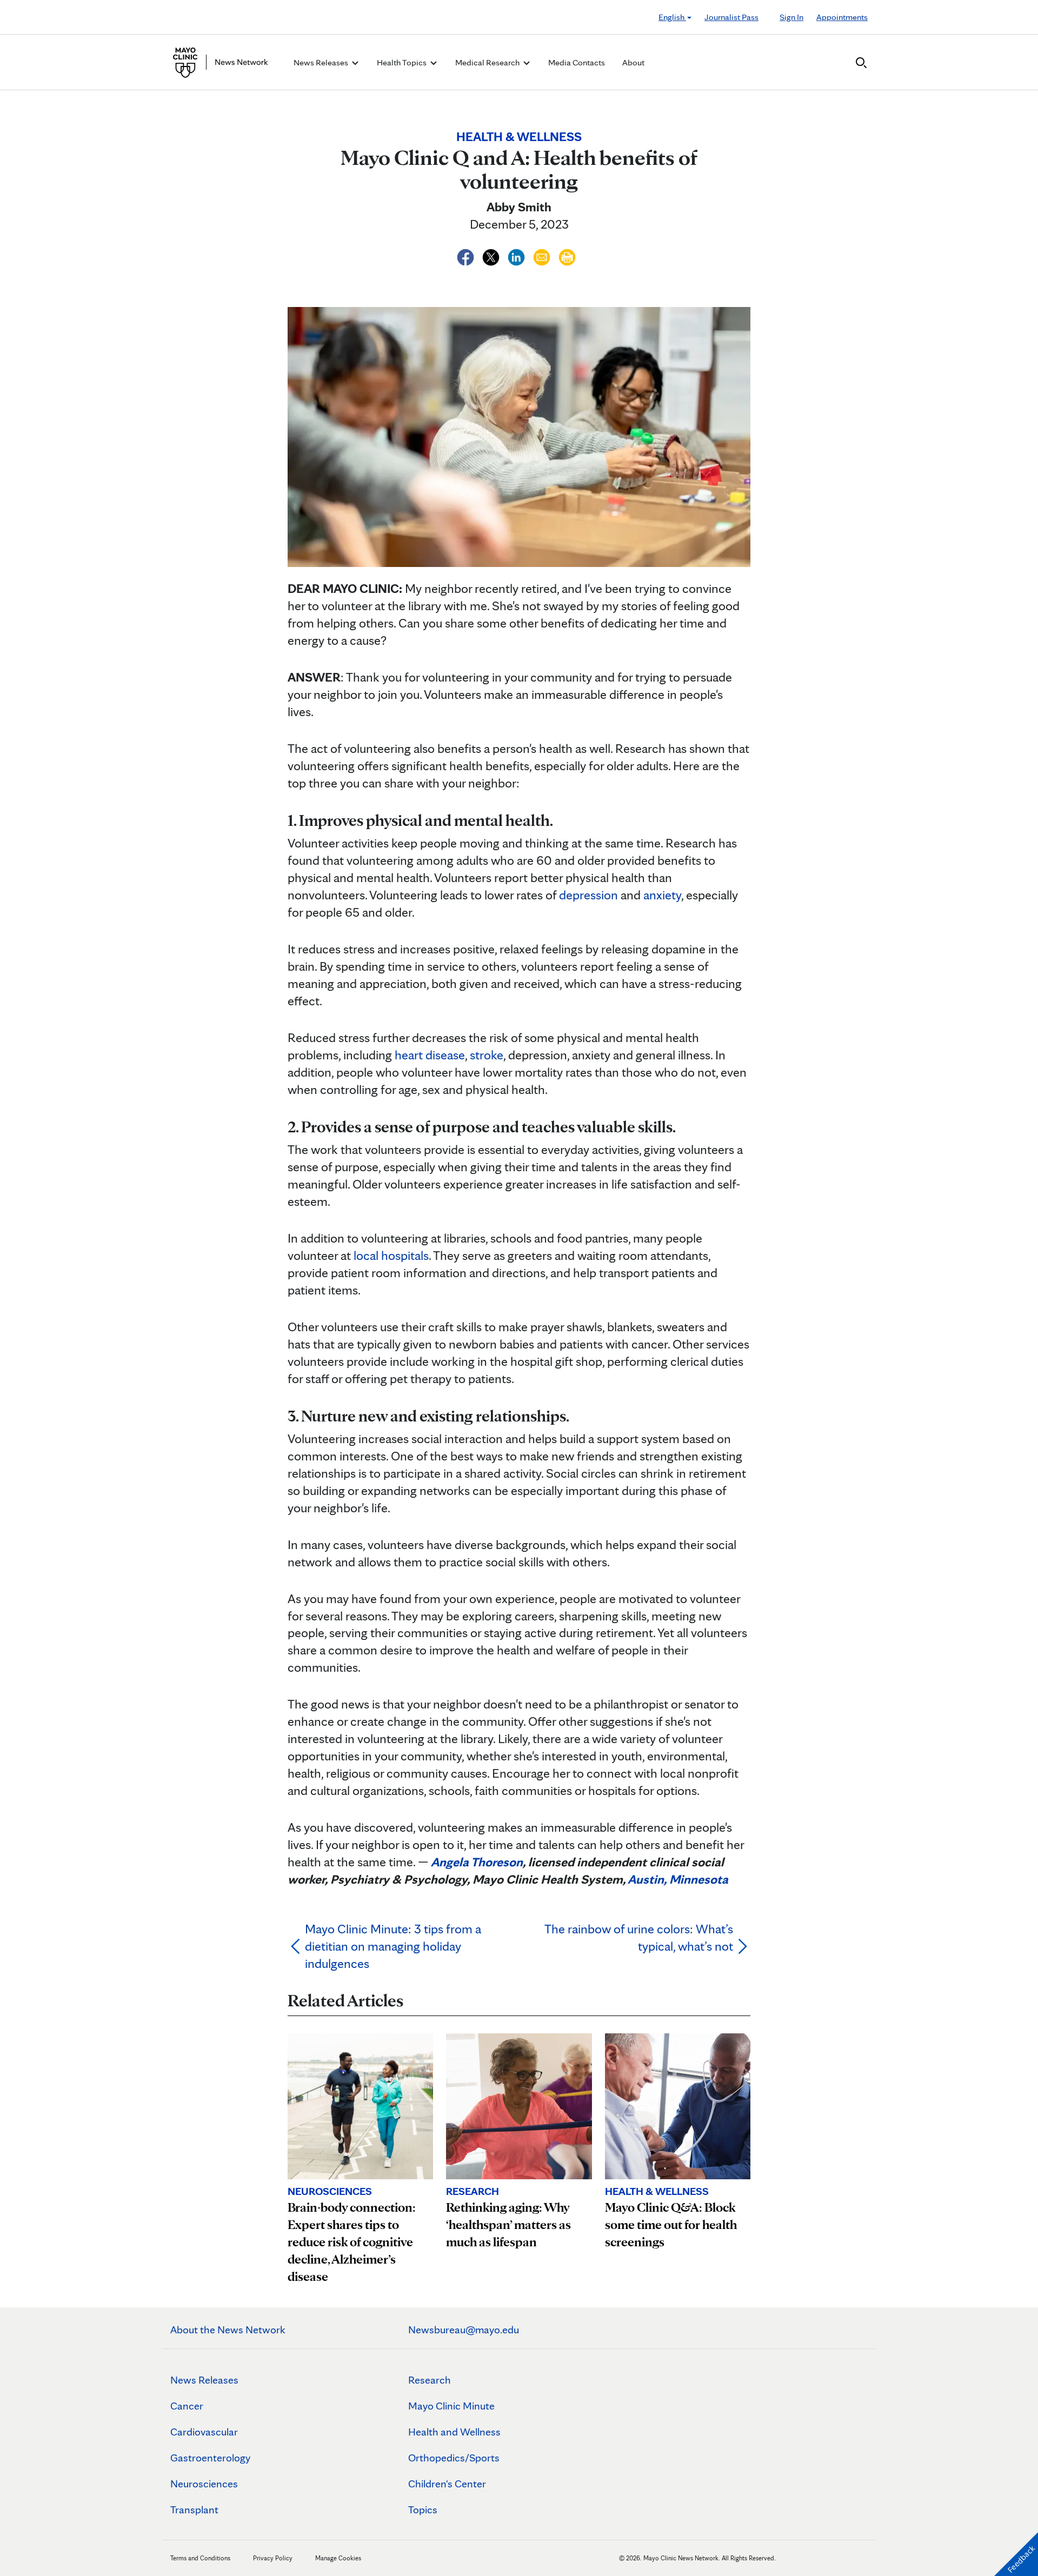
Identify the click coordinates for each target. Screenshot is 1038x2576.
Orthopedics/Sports (454, 2458)
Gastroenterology (210, 2458)
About (633, 62)
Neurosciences (204, 2484)
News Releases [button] (322, 62)
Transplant (194, 2510)
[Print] (567, 255)
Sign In (791, 17)
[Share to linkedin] (518, 255)
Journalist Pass (731, 17)
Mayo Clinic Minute (451, 2406)
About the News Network (228, 2330)
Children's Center (447, 2484)
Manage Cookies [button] (338, 2558)
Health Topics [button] (402, 62)
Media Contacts (577, 62)
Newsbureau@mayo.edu (464, 2330)
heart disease (430, 1055)
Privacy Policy (273, 2558)
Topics (423, 2510)
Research (430, 2380)
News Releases (204, 2380)
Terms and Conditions (200, 2558)
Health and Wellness (454, 2432)
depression (588, 895)
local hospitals (391, 1255)
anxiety (662, 895)
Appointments (842, 17)
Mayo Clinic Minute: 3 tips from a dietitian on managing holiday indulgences (393, 1946)
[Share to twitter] (492, 255)
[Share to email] (543, 255)
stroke (487, 1055)
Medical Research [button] (488, 62)
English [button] (672, 17)
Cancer (187, 2406)
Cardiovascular (204, 2432)
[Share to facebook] (467, 255)
